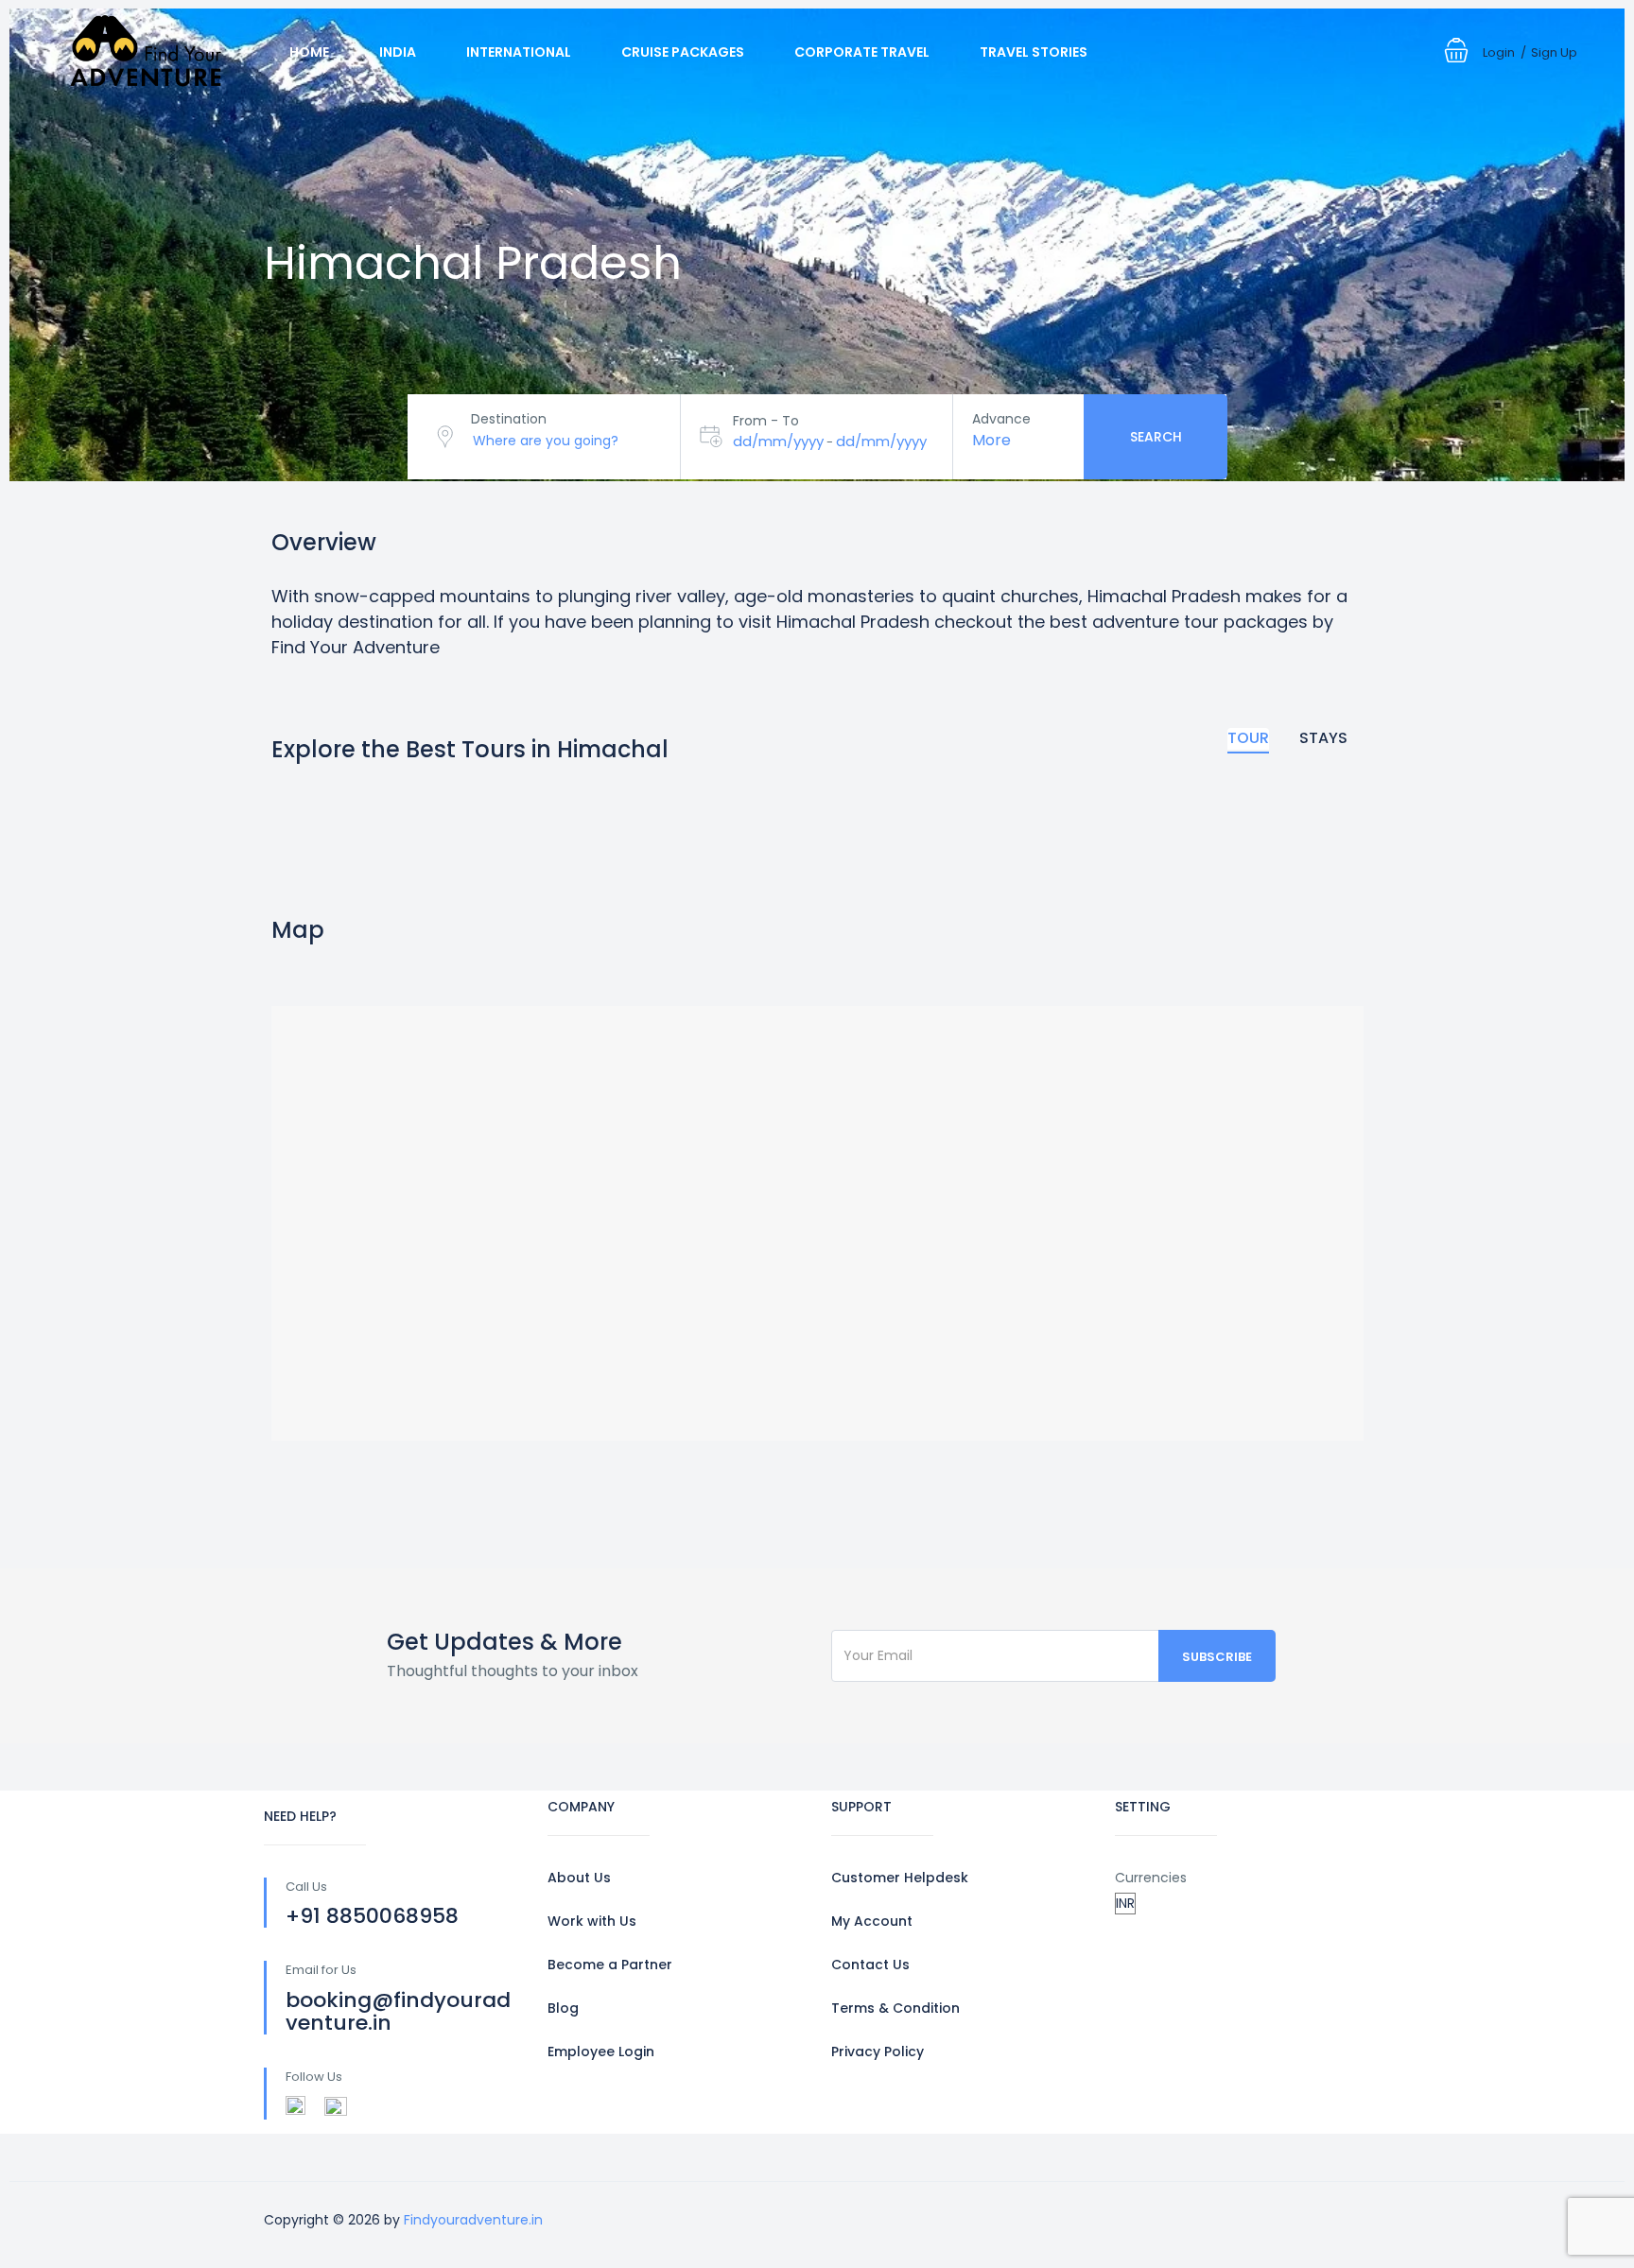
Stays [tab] (1323, 738)
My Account (872, 1921)
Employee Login (601, 2052)
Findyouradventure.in (473, 2220)
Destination (509, 419)
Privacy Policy (878, 2052)
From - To (766, 421)
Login (1499, 52)
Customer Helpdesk (900, 1878)
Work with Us (592, 1921)
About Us (579, 1878)
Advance (1001, 419)
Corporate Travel (862, 52)
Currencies (1151, 1878)
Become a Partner (610, 1965)
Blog (563, 2008)
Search (1156, 437)
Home (309, 52)
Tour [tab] (1248, 738)
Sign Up (1554, 52)
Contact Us (870, 1965)
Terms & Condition (895, 2008)
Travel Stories (1034, 52)
